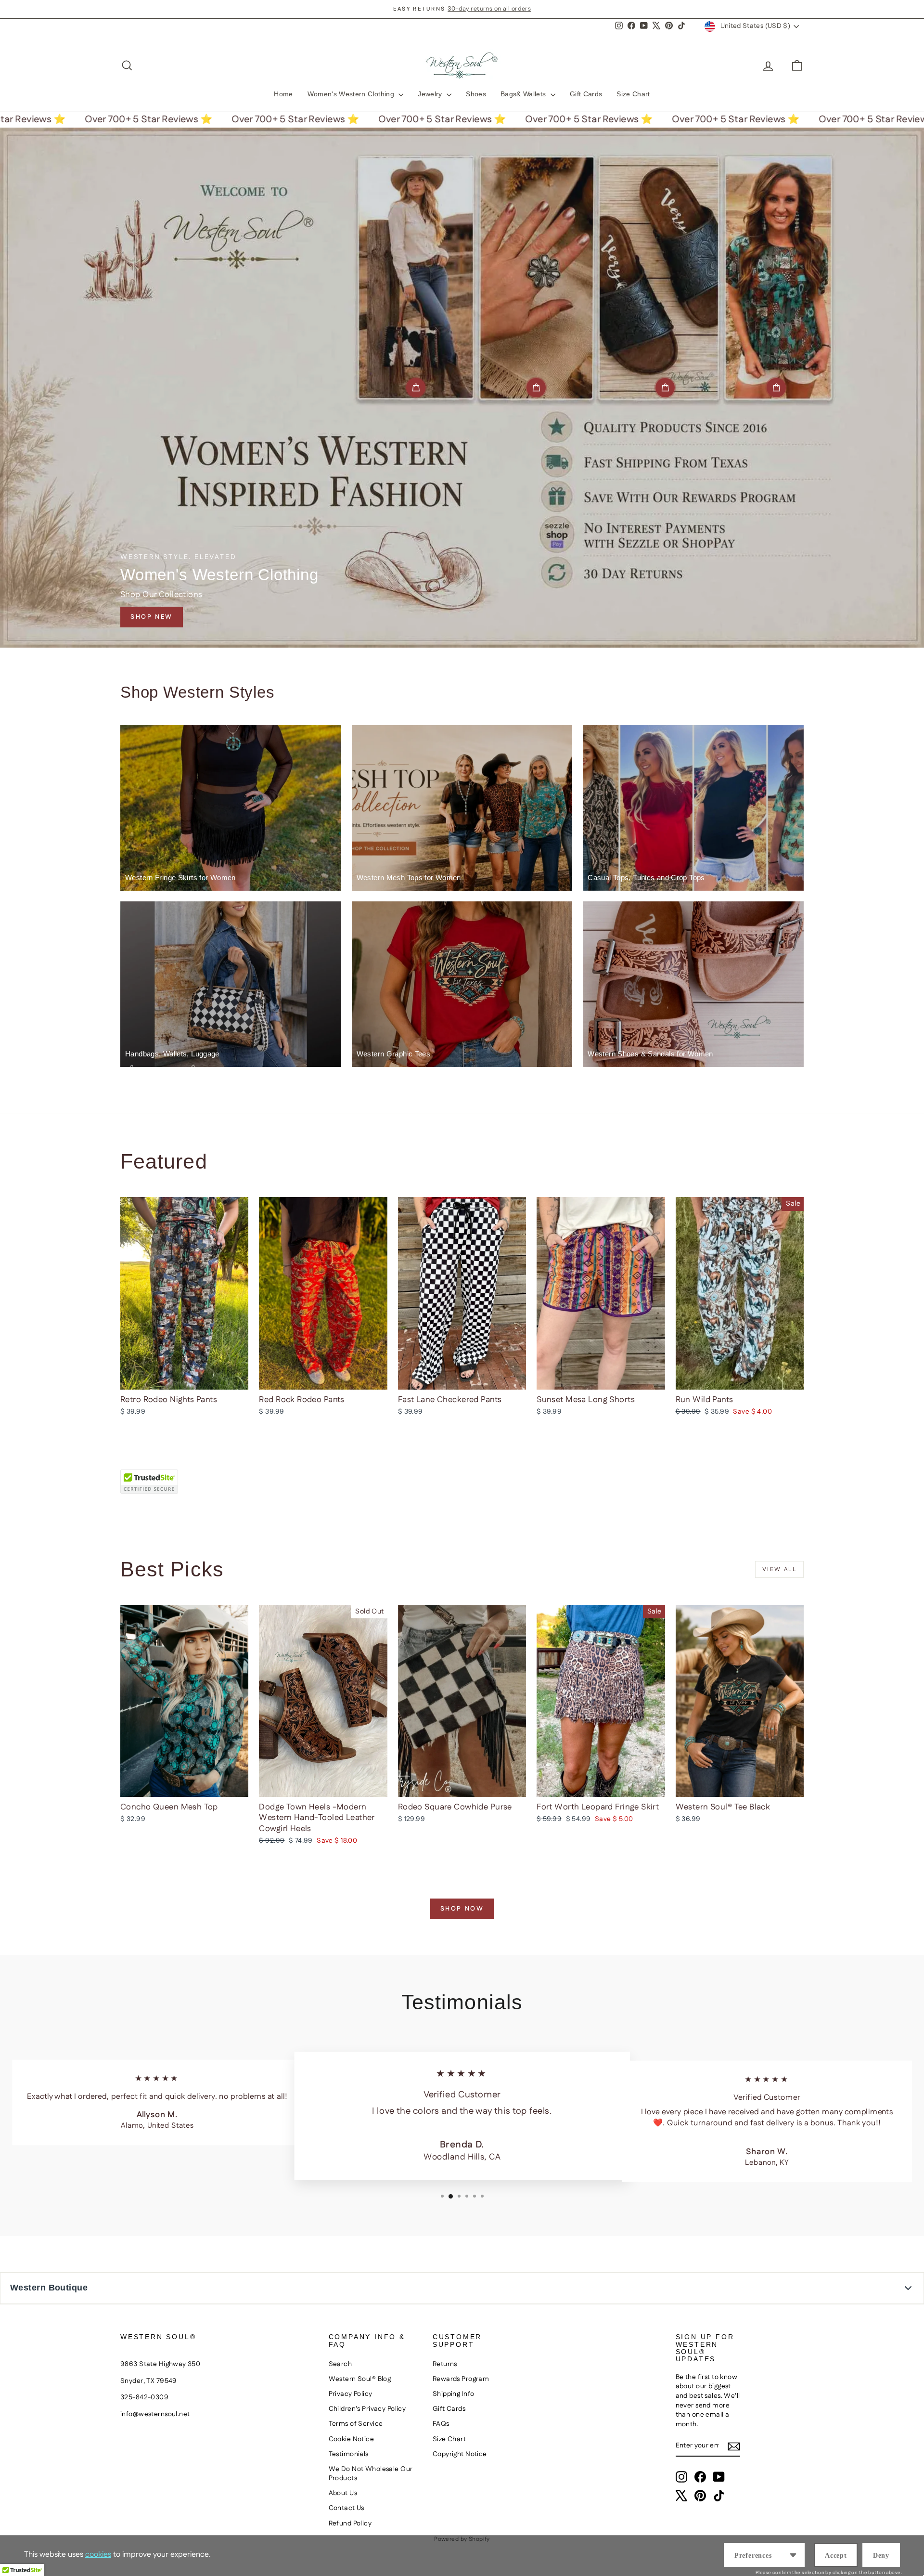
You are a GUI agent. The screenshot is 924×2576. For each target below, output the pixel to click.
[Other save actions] (793, 2555)
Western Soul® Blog (360, 2379)
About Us (343, 2493)
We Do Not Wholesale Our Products (371, 2474)
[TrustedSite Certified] (149, 1482)
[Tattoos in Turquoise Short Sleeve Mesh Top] (776, 388)
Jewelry (431, 94)
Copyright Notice (460, 2454)
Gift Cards (586, 94)
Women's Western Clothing (352, 94)
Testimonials (349, 2454)
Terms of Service (356, 2424)
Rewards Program (461, 2379)
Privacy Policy (351, 2394)
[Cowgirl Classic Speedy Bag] (416, 388)
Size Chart (633, 94)
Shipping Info (454, 2394)
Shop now (462, 1909)
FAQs (441, 2424)
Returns (445, 2364)
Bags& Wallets (524, 94)
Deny (881, 2556)
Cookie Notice (352, 2439)
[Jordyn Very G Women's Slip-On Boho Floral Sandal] (665, 388)
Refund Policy (350, 2524)
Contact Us (346, 2508)
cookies (98, 2555)
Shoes (476, 94)
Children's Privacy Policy (367, 2409)
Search (340, 2364)
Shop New (152, 617)
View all (779, 1569)
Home (283, 94)
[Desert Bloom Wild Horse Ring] (536, 388)
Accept (836, 2556)
